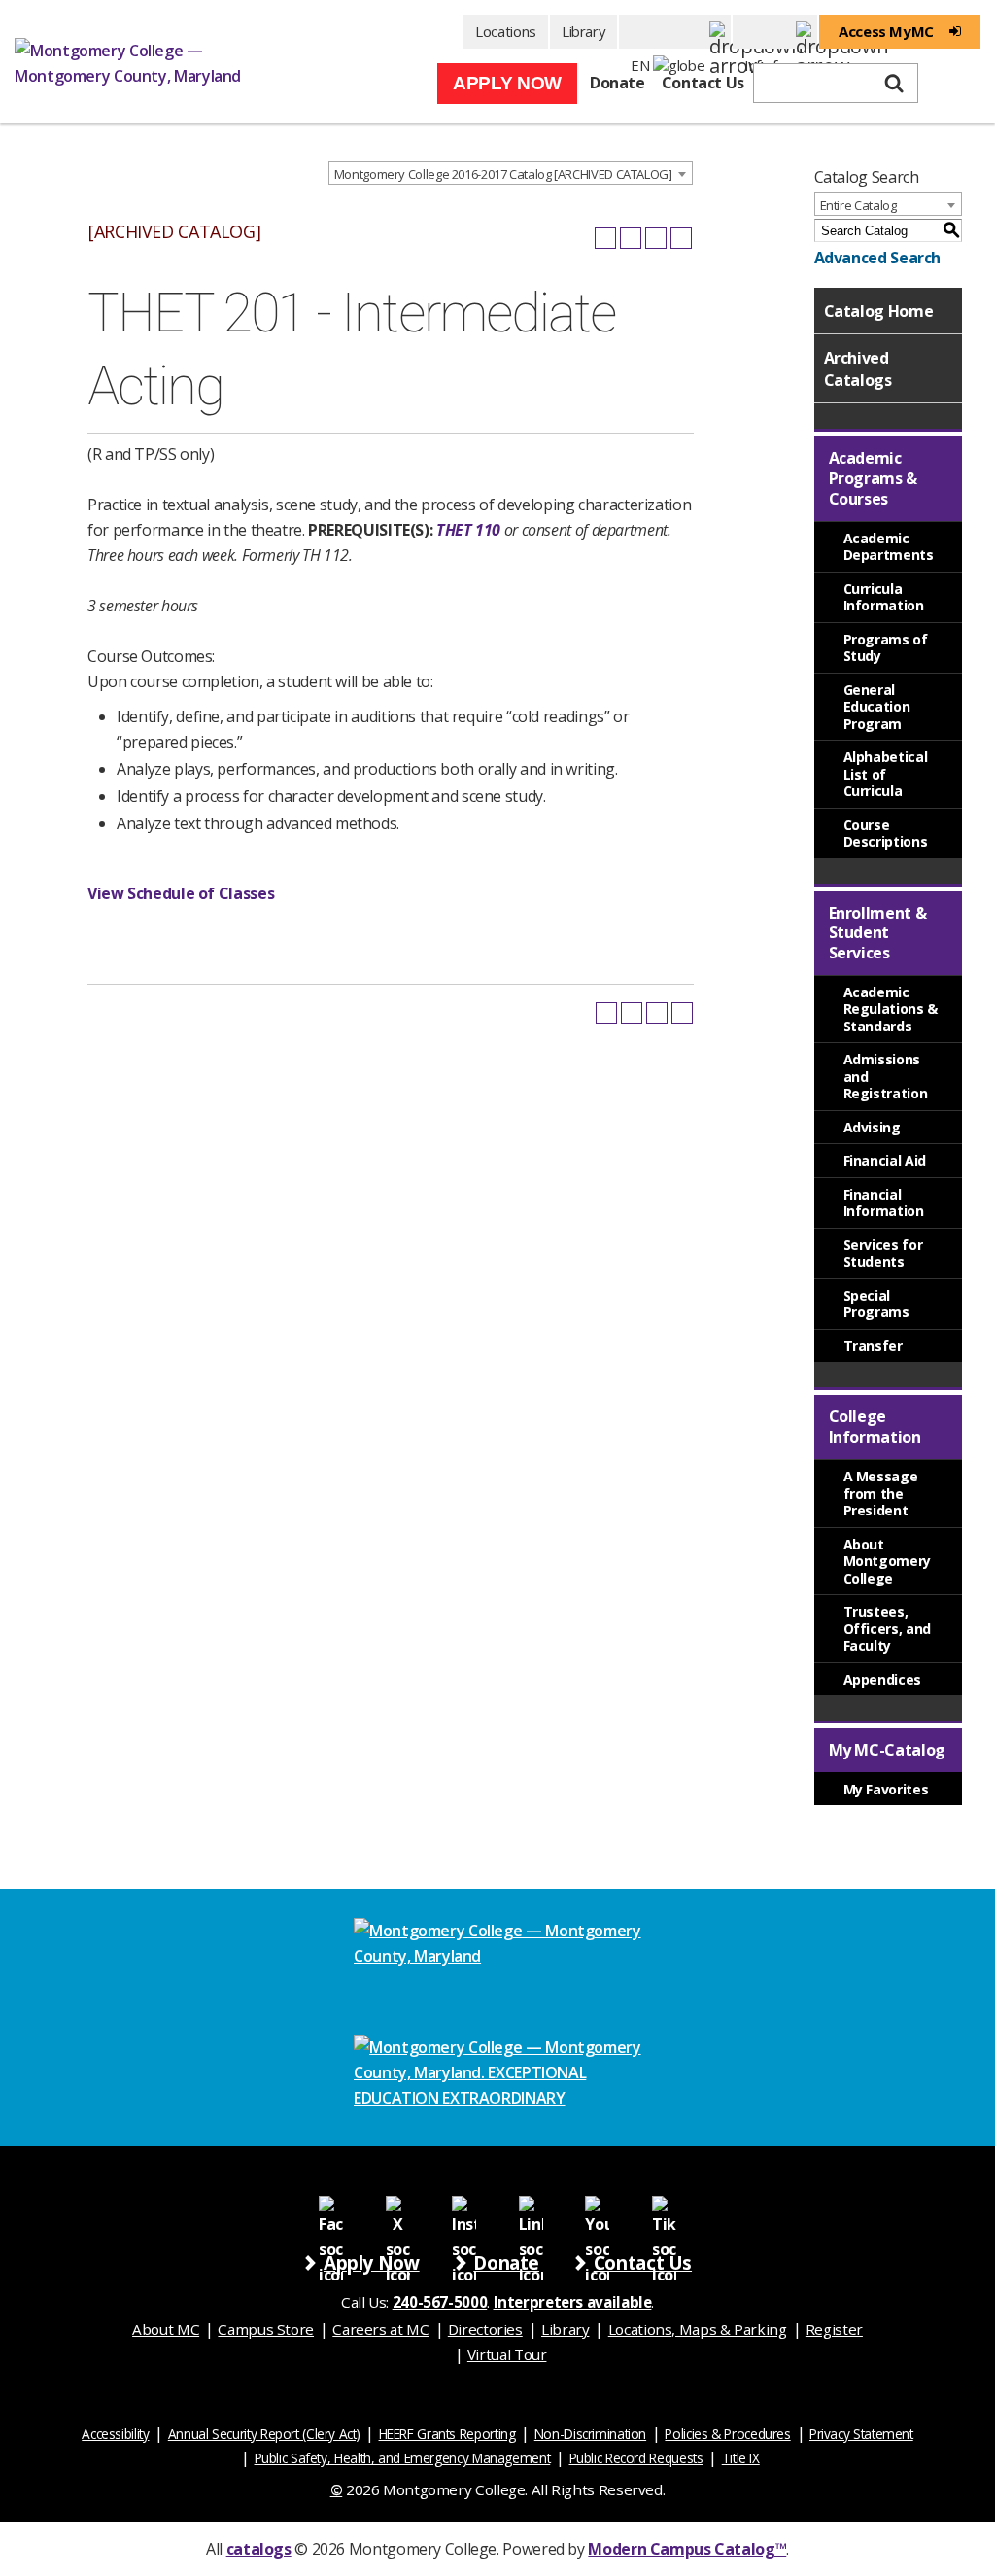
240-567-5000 (440, 2302)
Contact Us (703, 83)
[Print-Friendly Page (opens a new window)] (656, 238)
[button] (675, 32)
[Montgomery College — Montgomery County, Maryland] (141, 62)
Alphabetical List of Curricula (886, 774)
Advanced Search (877, 258)
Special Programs (876, 1304)
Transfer (873, 1346)
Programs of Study (886, 648)
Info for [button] (775, 32)
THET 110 (468, 530)
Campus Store (266, 2329)
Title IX (741, 2458)
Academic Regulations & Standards (891, 1009)
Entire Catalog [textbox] (858, 205)
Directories (485, 2329)
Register (834, 2329)
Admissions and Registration (886, 1076)
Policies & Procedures (727, 2434)
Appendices (882, 1679)
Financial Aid (885, 1160)
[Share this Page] (631, 238)
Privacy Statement (861, 2434)
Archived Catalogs (858, 368)
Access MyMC (886, 31)
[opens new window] (331, 2207)
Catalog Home (879, 311)
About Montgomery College (887, 1561)
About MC (166, 2329)
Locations (506, 31)
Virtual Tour (507, 2354)
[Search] (894, 84)
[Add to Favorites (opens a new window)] (605, 238)
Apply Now (507, 83)
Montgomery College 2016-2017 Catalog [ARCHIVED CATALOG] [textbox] (503, 174)
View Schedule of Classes (181, 893)
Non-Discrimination (590, 2434)
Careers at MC (380, 2329)
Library (583, 31)
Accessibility (115, 2434)
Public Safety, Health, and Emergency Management (403, 2458)
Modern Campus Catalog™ (687, 2549)
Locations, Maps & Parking (698, 2329)
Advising (872, 1127)
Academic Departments (889, 547)
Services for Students (883, 1253)
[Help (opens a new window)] (681, 238)
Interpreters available (573, 2302)
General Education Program (877, 707)
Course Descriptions (886, 834)
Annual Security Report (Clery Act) (264, 2434)
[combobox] (511, 173)
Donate (618, 83)
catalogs (259, 2549)
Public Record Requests (636, 2458)
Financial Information (884, 1203)
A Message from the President (881, 1493)
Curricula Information (884, 597)
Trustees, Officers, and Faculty (887, 1628)
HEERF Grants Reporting (447, 2434)
